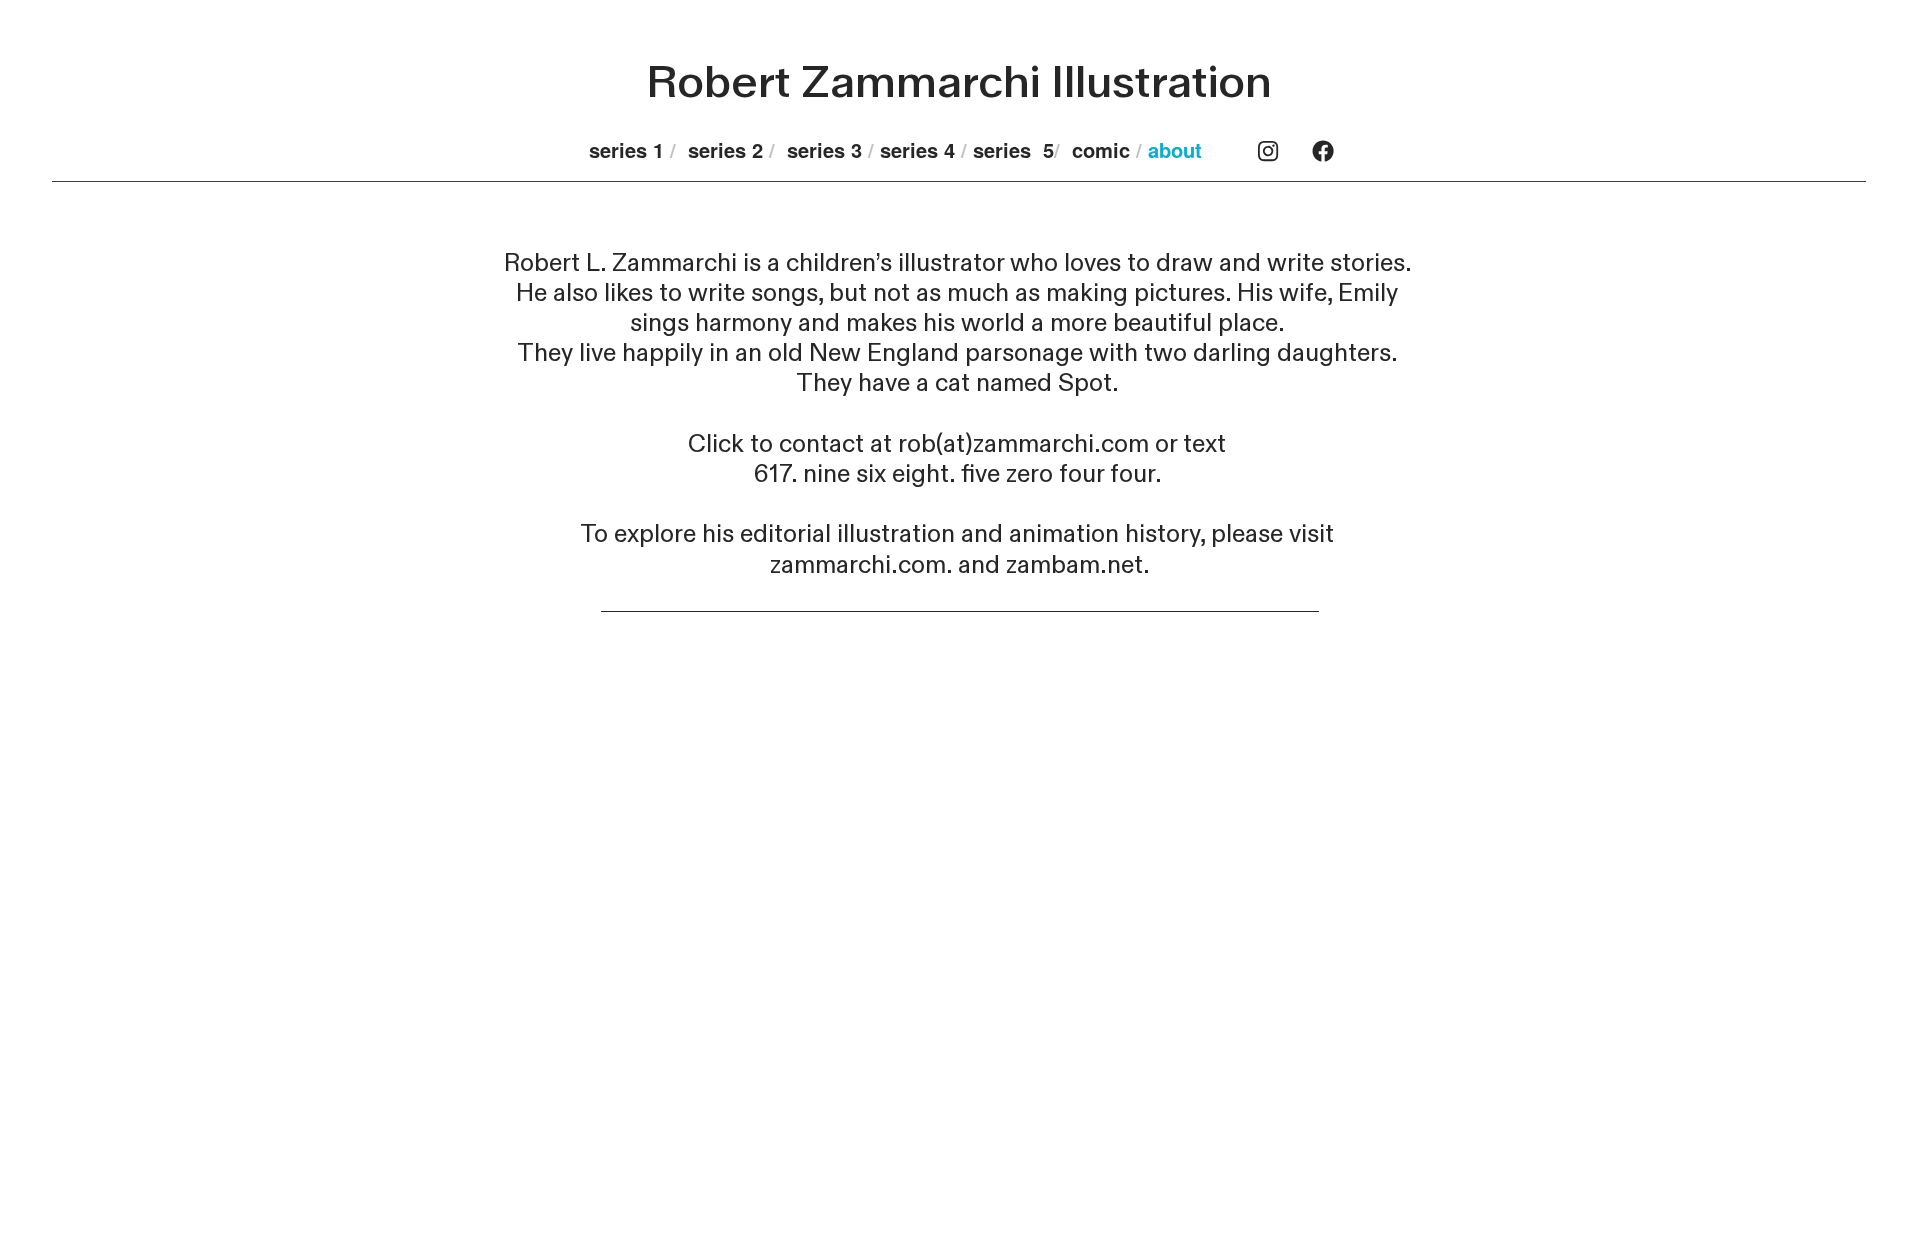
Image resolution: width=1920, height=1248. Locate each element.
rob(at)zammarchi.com (1023, 444)
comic (1101, 149)
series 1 (626, 149)
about (1178, 149)
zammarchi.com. (861, 565)
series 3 (824, 149)
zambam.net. (1078, 565)
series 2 (728, 149)
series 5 (1013, 149)
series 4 (920, 149)
